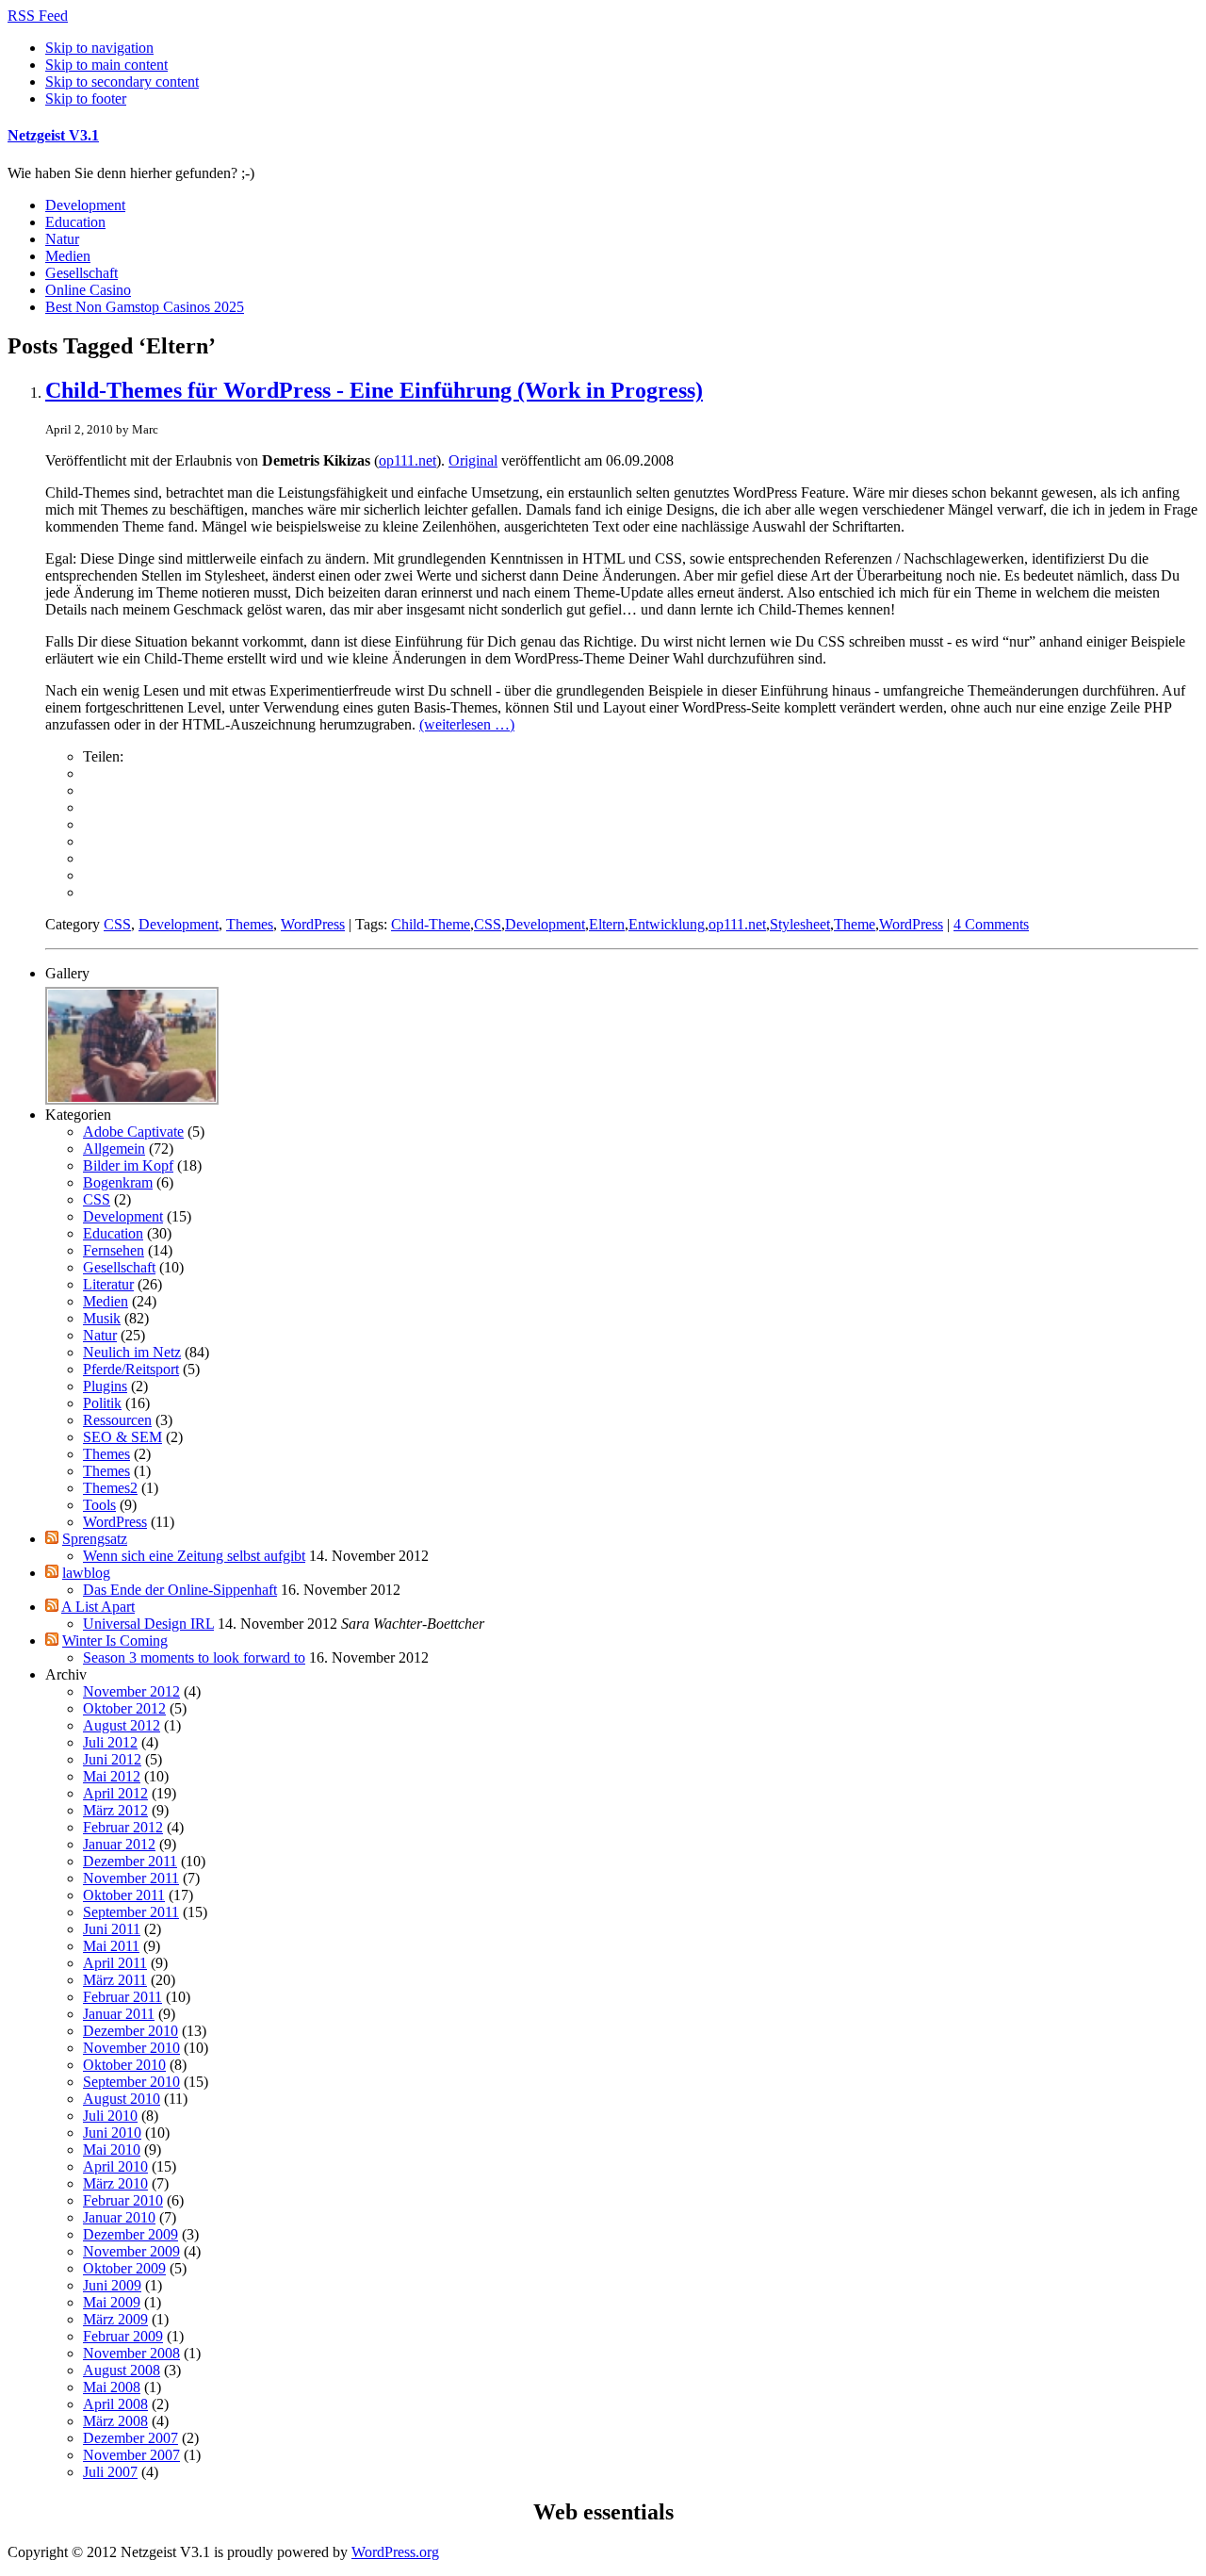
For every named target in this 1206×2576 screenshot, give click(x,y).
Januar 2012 (119, 1844)
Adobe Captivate (133, 1132)
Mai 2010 (112, 2149)
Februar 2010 (123, 2200)
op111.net (407, 460)
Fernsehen (114, 1250)
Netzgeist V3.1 (53, 135)
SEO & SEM (122, 1437)
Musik (102, 1318)
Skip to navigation (99, 48)
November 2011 (131, 1878)
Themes (250, 924)
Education (75, 222)
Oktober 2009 (124, 2268)
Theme (855, 924)
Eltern (607, 924)
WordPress (313, 924)
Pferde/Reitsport (131, 1369)
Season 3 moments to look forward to (194, 1657)
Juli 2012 (110, 1742)
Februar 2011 (122, 1997)
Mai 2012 (112, 1776)
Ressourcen (117, 1420)
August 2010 (122, 2099)
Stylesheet (800, 924)
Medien (68, 256)
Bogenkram (118, 1182)
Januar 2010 (119, 2217)
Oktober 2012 (124, 1708)
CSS (117, 924)
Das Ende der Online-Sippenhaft (180, 1590)
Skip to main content (106, 65)
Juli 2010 (110, 2116)
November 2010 (131, 2048)
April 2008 (115, 2404)
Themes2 (110, 1488)
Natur (62, 239)
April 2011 (115, 1963)
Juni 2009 (112, 2285)
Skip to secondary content (122, 82)
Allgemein (114, 1149)
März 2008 (115, 2421)
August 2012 (122, 1725)
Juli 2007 (110, 2472)
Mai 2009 (112, 2302)
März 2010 (115, 2183)
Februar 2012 (123, 1827)
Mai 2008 (112, 2387)
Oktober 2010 (124, 2065)
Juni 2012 (112, 1759)
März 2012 (115, 1810)
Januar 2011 (119, 2014)
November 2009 (131, 2251)
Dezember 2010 (130, 2031)
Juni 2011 (112, 1929)
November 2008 (131, 2353)
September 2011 (131, 1912)
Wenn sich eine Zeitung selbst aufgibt (194, 1556)
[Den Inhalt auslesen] (52, 1539)
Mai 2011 (111, 1946)
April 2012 (115, 1793)
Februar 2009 (123, 2336)
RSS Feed (38, 16)
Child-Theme (431, 924)
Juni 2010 (112, 2133)
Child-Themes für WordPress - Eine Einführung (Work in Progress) (374, 390)
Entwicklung (667, 924)
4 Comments (991, 924)
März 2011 (115, 1980)
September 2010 (131, 2082)
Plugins (105, 1386)
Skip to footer (86, 98)
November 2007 (131, 2455)
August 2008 (122, 2370)
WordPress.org (395, 2552)
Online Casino (88, 290)
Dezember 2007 (130, 2438)
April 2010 (115, 2166)
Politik (102, 1403)
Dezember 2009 (130, 2234)
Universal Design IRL (148, 1624)
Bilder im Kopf (128, 1165)
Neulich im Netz (132, 1352)
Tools (99, 1505)
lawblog (86, 1573)
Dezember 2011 (130, 1861)
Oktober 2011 (124, 1895)
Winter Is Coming (115, 1641)
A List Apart (98, 1607)
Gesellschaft (81, 273)
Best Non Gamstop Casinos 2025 (145, 307)
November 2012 (131, 1691)
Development (85, 205)
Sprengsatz (95, 1539)
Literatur (108, 1284)
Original (473, 460)
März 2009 (115, 2319)
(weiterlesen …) (467, 724)
